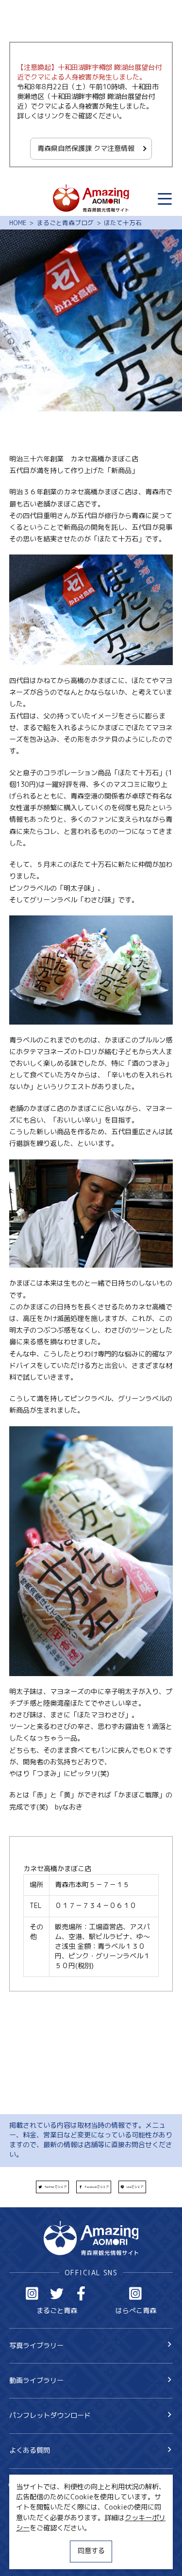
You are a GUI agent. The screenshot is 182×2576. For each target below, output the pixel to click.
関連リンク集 (30, 2557)
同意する (91, 2551)
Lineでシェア (135, 2187)
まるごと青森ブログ (65, 223)
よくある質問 (30, 2450)
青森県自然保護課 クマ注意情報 (86, 148)
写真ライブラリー (36, 2346)
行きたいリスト (47, 2501)
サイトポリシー (33, 2540)
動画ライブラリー (36, 2380)
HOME (18, 223)
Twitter (57, 2293)
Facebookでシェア (97, 2187)
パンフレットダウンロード (50, 2415)
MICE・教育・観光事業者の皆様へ (61, 2524)
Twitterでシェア (56, 2187)
